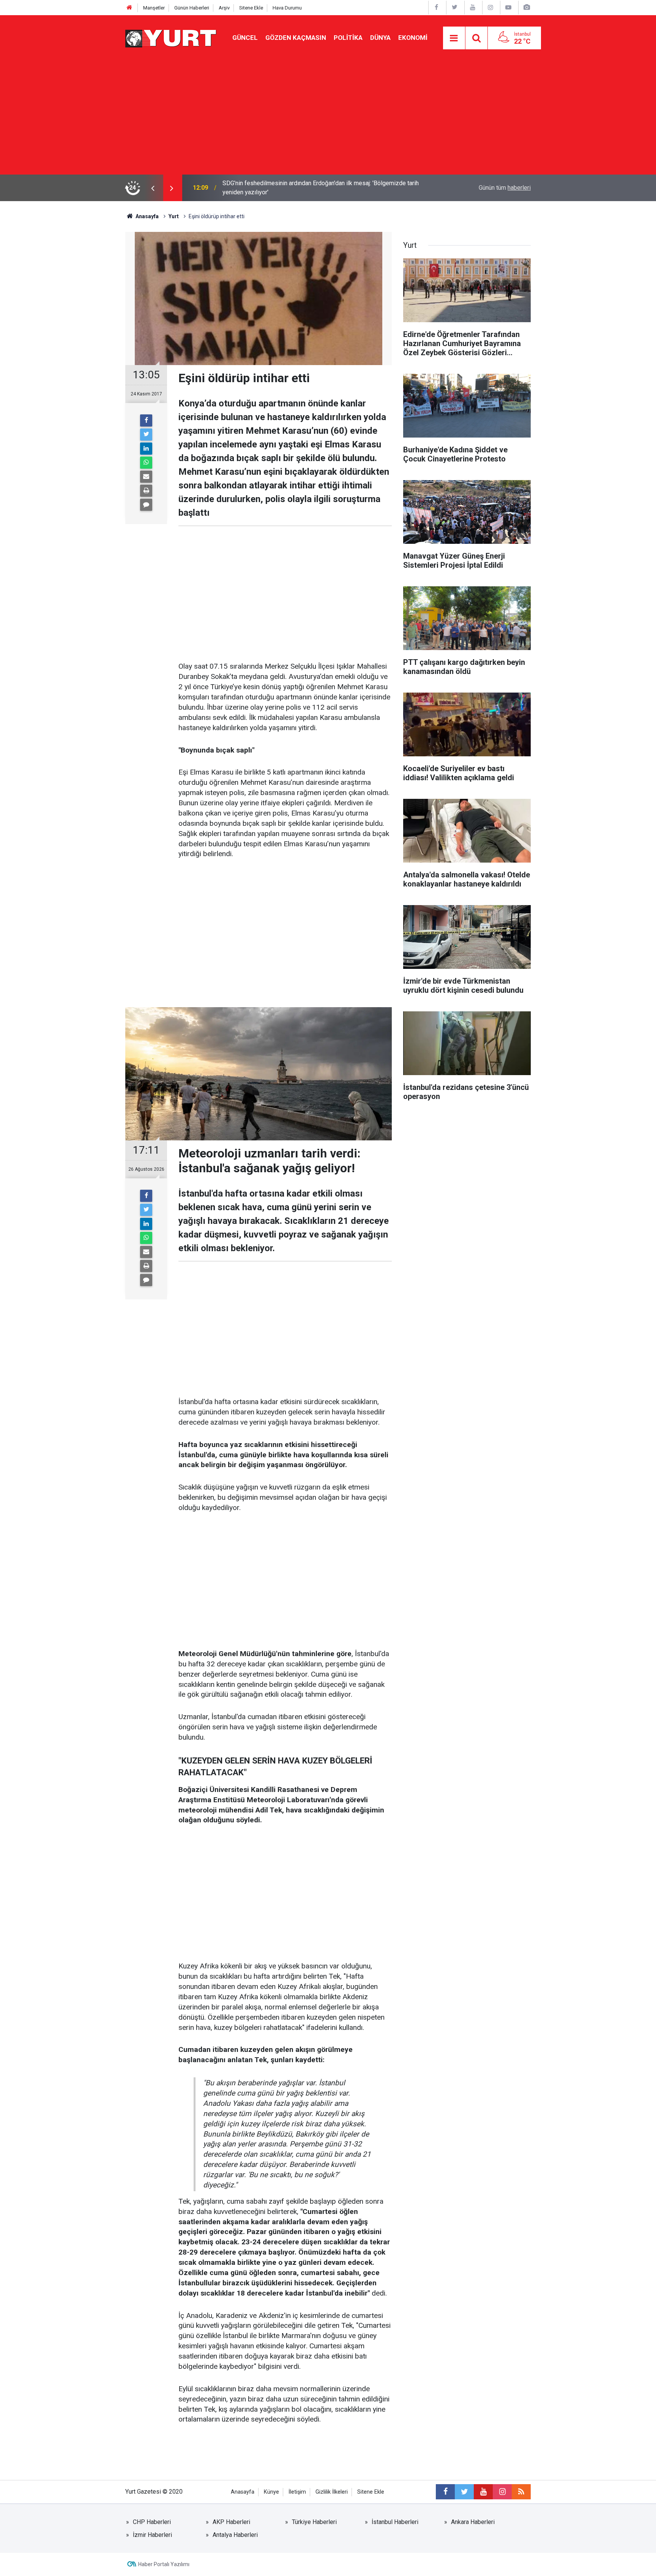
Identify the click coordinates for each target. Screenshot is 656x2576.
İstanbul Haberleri (395, 2522)
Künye (271, 2492)
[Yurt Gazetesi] (171, 37)
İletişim (297, 2492)
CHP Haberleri (152, 2522)
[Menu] (454, 38)
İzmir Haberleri (152, 2535)
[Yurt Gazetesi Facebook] (437, 7)
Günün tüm (505, 188)
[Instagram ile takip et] (502, 2492)
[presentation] (153, 188)
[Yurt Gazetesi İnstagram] (490, 7)
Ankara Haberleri (473, 2522)
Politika (348, 38)
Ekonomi (413, 38)
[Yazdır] (146, 491)
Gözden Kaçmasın (296, 38)
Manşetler (154, 8)
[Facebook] (146, 420)
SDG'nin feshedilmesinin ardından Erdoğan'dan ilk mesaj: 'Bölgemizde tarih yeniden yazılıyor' (321, 188)
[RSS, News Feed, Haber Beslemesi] (521, 2492)
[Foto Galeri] (527, 7)
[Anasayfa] (129, 8)
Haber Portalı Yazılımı (164, 2564)
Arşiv (224, 8)
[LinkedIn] (146, 449)
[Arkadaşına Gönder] (146, 477)
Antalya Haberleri (235, 2535)
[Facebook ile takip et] (445, 2492)
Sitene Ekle (251, 8)
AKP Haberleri (231, 2522)
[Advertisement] (328, 118)
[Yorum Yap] (146, 505)
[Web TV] (508, 7)
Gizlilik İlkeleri (332, 2492)
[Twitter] (146, 435)
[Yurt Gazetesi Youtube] (473, 7)
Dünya (380, 38)
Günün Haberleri (192, 8)
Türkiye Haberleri (314, 2522)
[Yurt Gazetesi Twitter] (454, 7)
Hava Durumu (287, 8)
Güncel (245, 38)
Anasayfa (243, 2492)
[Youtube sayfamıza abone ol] (483, 2492)
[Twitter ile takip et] (464, 2492)
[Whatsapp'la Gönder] (146, 463)
